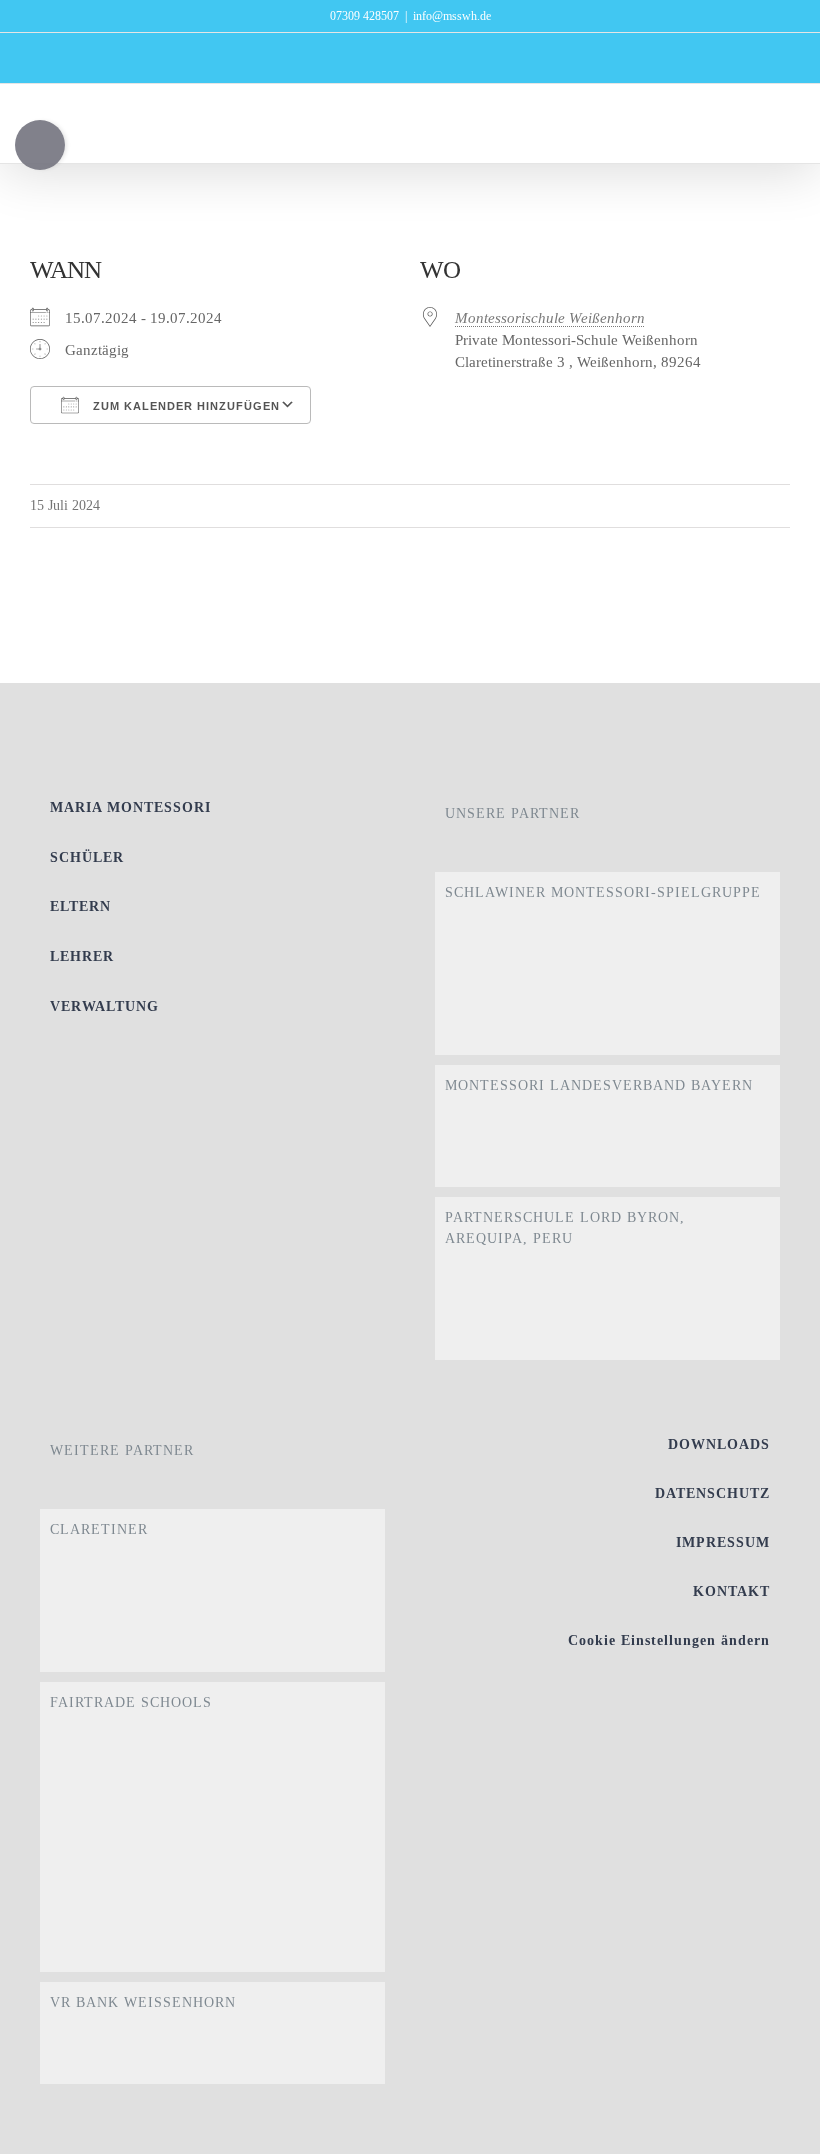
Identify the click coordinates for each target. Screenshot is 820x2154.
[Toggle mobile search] (746, 132)
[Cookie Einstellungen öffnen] (776, 2129)
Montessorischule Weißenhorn (550, 318)
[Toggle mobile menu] (782, 132)
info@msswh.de (452, 16)
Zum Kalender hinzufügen (184, 406)
